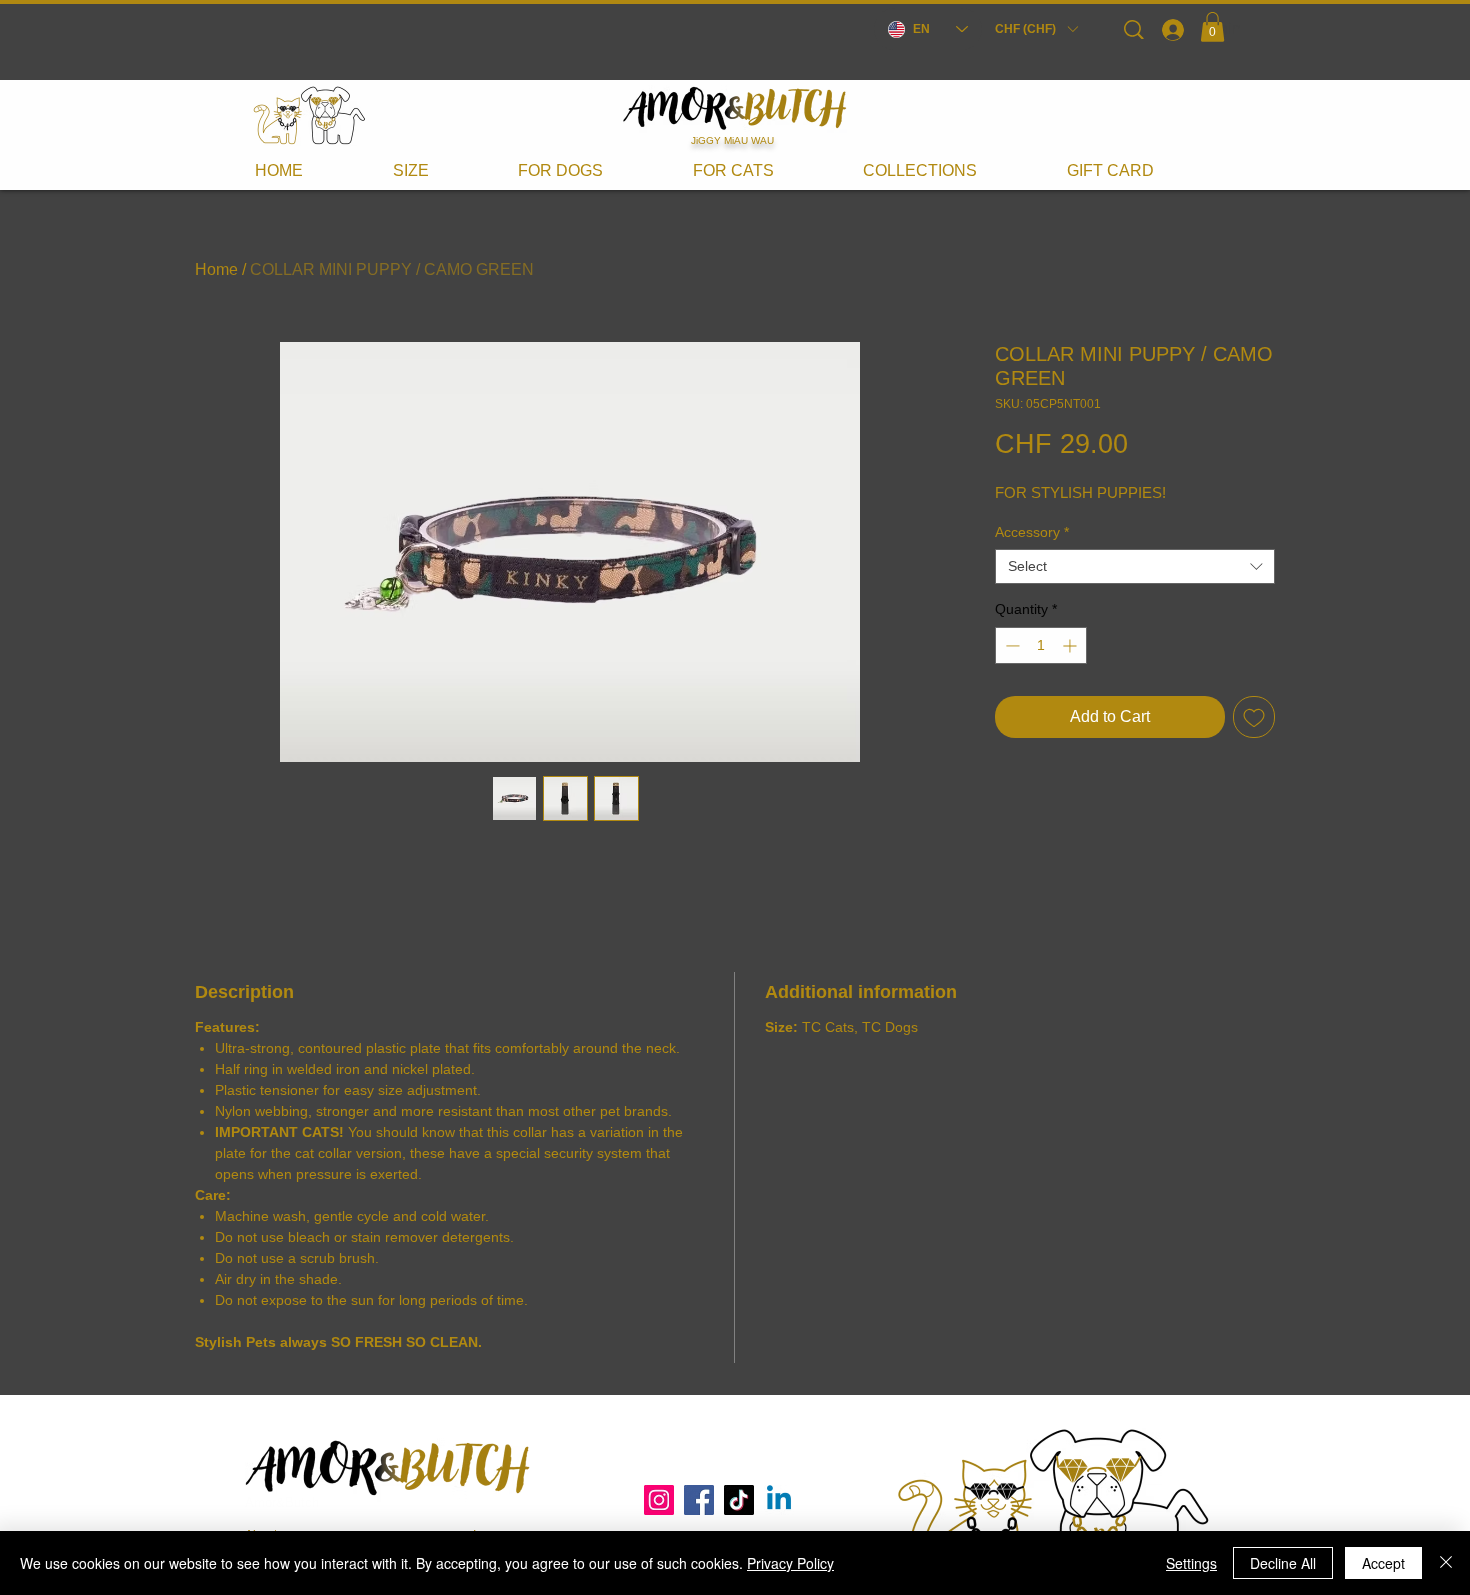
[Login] (1172, 29)
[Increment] (1071, 645)
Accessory (1032, 532)
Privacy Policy (790, 1563)
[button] (1036, 29)
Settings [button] (1191, 1563)
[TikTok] (739, 1500)
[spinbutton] (1041, 645)
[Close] (1446, 1563)
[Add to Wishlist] (1254, 717)
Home (216, 269)
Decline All (1283, 1563)
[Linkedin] (779, 1500)
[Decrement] (1010, 645)
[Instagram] (659, 1500)
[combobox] (1135, 566)
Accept (1383, 1563)
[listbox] (1036, 29)
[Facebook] (699, 1500)
